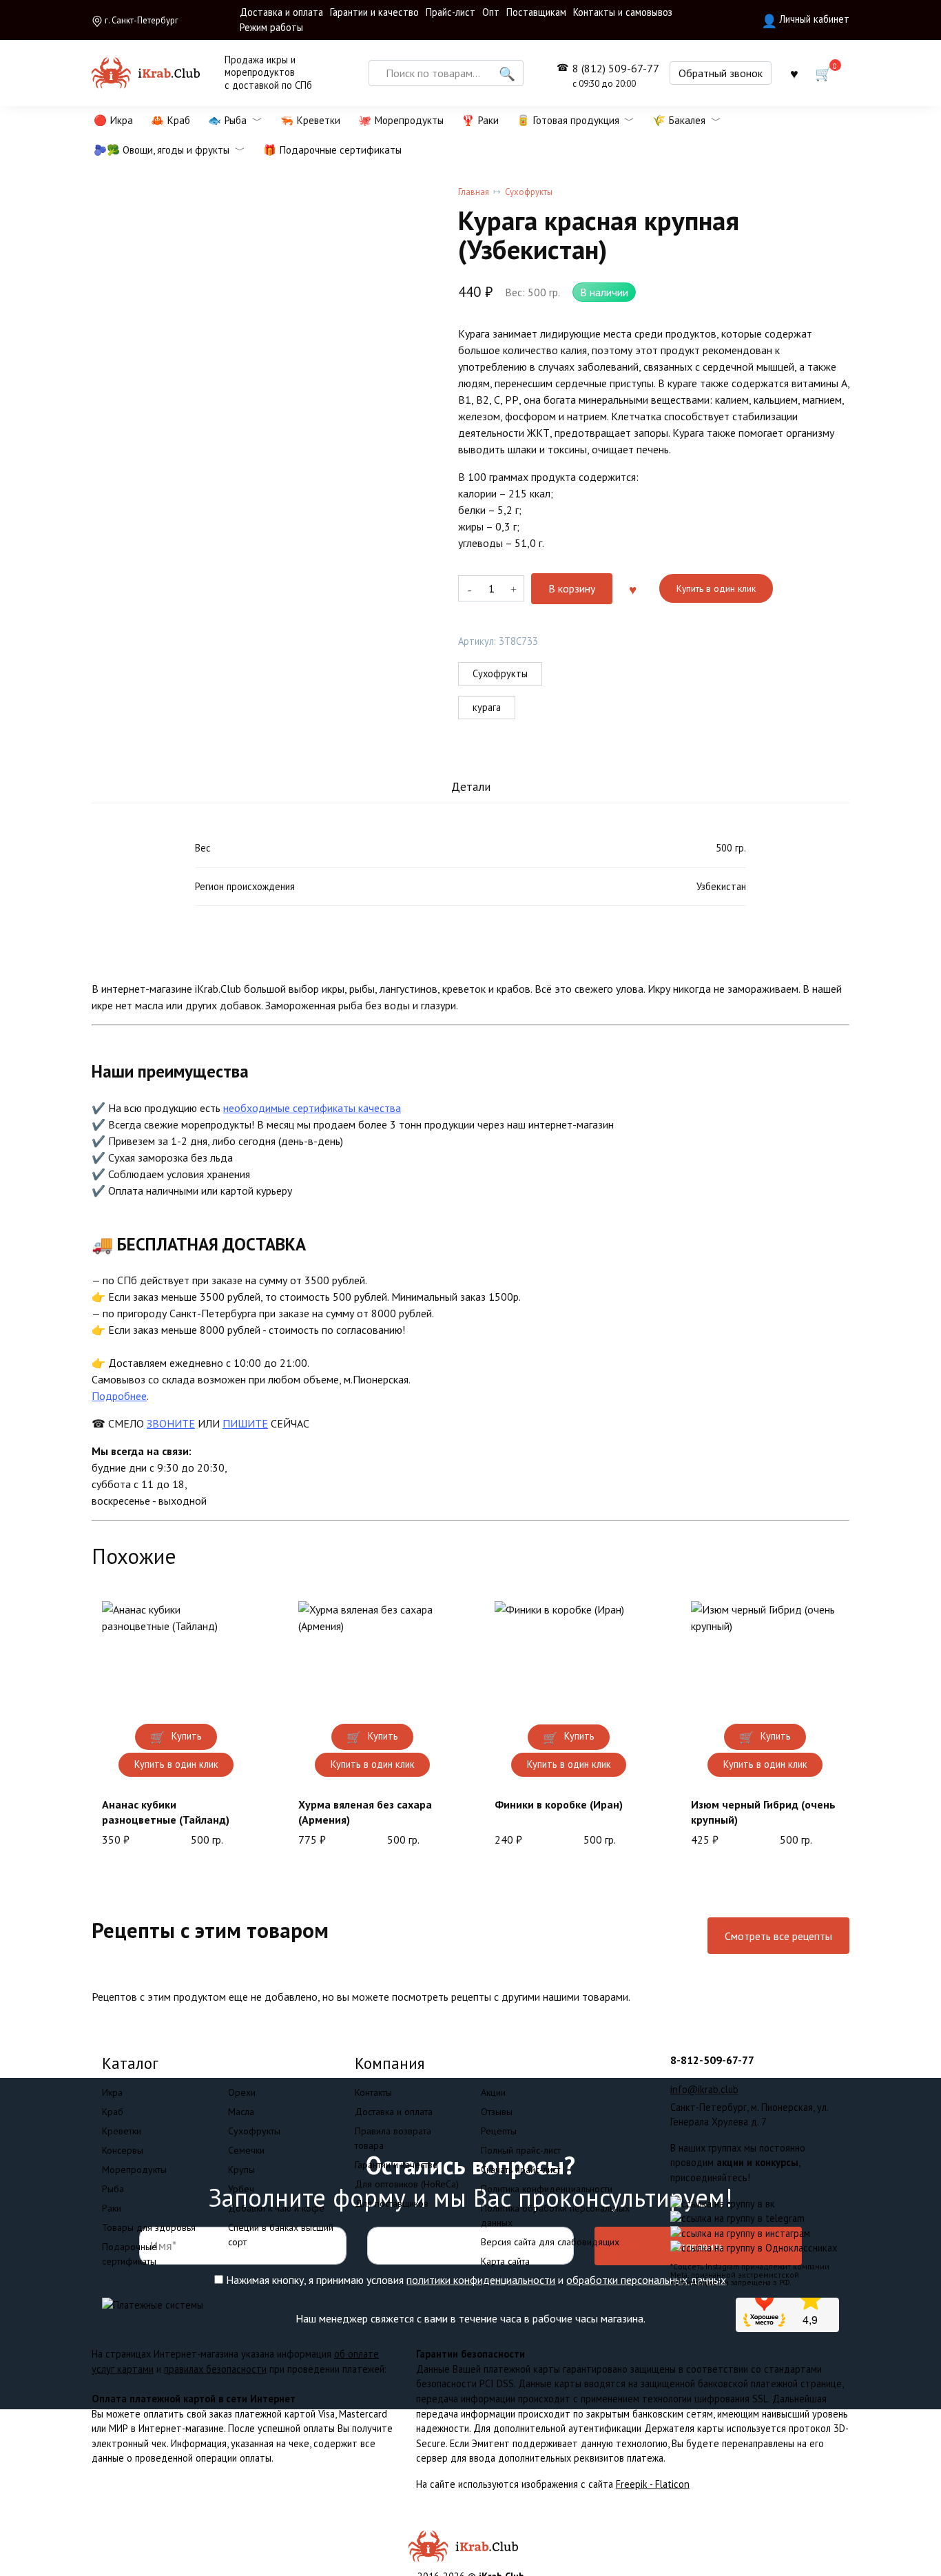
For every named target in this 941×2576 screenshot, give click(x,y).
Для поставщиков (392, 2203)
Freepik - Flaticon (653, 2484)
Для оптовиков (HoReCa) (407, 2184)
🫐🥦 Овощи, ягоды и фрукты (162, 150)
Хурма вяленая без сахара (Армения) (365, 1812)
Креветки (122, 2131)
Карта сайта (505, 2261)
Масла (241, 2112)
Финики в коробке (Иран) (559, 1804)
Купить (187, 1736)
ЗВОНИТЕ (171, 1423)
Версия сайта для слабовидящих (550, 2242)
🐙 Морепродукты (401, 120)
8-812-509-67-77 (712, 2060)
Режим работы (271, 27)
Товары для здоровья (149, 2227)
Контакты (373, 2092)
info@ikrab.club (704, 2089)
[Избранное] (794, 73)
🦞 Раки (480, 120)
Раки (112, 2208)
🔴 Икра (113, 120)
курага (487, 707)
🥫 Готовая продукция (568, 120)
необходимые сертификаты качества (312, 1108)
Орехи (242, 2092)
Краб (113, 2112)
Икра (112, 2092)
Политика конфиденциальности (547, 2189)
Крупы (241, 2170)
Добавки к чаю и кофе (276, 2208)
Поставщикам (536, 12)
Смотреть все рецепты (778, 1936)
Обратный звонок (721, 73)
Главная (474, 192)
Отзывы (497, 2112)
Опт (491, 12)
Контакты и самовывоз (623, 12)
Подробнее (119, 1396)
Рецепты (499, 2131)
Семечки (246, 2150)
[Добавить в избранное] (632, 588)
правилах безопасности (215, 2369)
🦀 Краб (170, 120)
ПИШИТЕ (245, 1423)
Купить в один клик (716, 588)
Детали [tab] (471, 786)
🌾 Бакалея (679, 120)
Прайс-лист (451, 12)
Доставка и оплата (281, 12)
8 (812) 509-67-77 (616, 75)
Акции (493, 2092)
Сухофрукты (529, 192)
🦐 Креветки (310, 120)
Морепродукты (134, 2170)
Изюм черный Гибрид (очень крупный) (763, 1812)
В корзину (572, 588)
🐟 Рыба (227, 120)
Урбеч (241, 2189)
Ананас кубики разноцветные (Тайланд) (166, 1812)
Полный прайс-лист (521, 2150)
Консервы (123, 2150)
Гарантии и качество (374, 12)
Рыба (113, 2189)
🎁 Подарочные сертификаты (332, 150)
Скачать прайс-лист (520, 2170)
